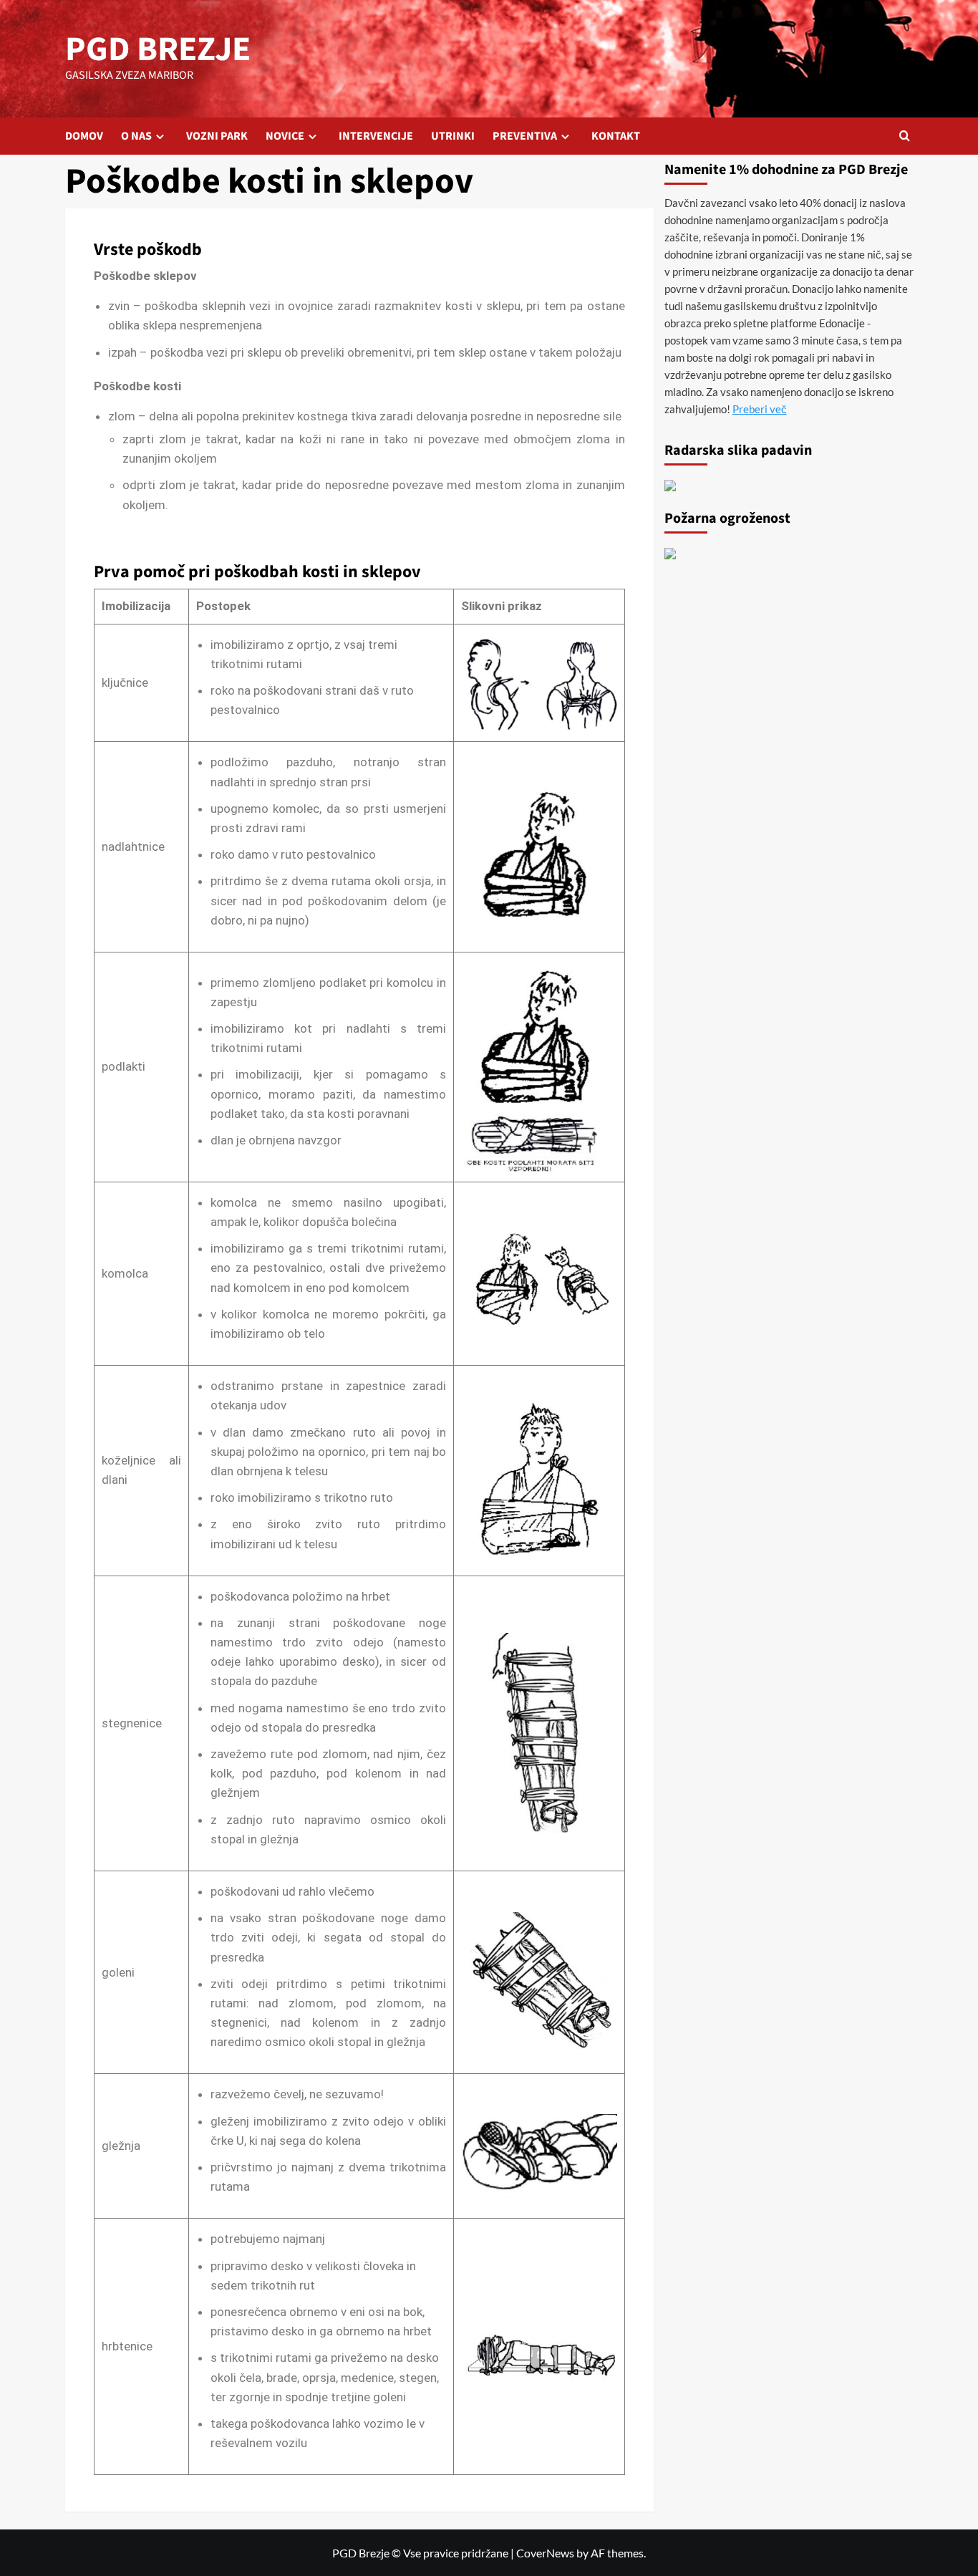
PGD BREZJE (158, 49)
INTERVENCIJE (376, 136)
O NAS (136, 136)
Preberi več (760, 409)
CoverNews (545, 2553)
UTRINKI (453, 136)
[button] (905, 136)
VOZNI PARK (217, 136)
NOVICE (285, 136)
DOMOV (84, 136)
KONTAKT (616, 136)
